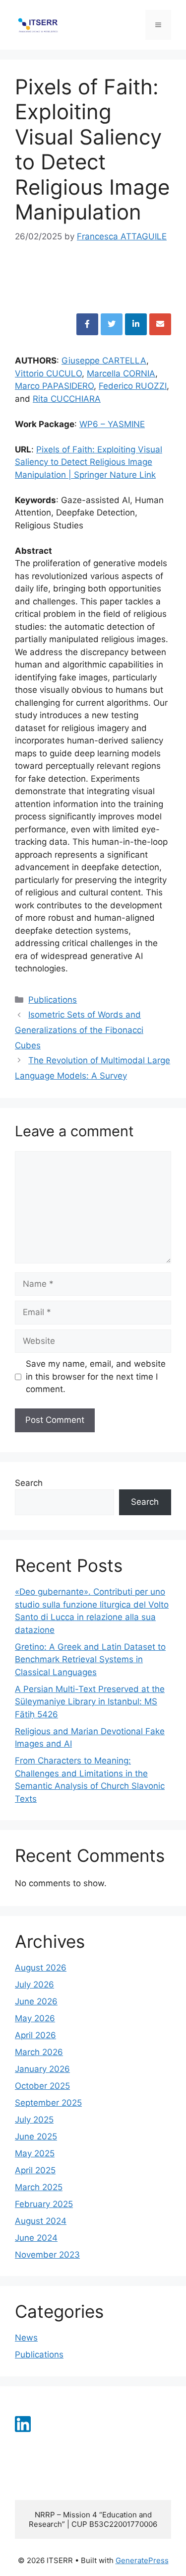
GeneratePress (142, 2560)
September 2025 (48, 2103)
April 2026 (35, 2035)
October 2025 (42, 2086)
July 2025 (34, 2120)
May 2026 (35, 2018)
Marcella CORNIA (121, 373)
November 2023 (47, 2255)
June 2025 (36, 2136)
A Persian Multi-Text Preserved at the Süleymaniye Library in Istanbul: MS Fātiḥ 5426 (90, 1702)
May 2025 (35, 2153)
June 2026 (36, 2001)
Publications (53, 1000)
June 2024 (36, 2238)
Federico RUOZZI (133, 386)
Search (29, 1483)
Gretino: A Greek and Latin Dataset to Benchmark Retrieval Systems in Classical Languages (90, 1659)
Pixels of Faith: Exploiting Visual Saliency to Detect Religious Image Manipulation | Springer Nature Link (89, 462)
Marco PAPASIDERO (54, 386)
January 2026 (42, 2069)
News (26, 2338)
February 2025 (44, 2204)
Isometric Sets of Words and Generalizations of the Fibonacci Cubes (79, 1030)
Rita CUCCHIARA (67, 399)
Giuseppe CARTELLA (104, 361)
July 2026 (34, 1985)
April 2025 (35, 2170)
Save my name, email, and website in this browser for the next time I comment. (96, 1376)
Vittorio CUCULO (48, 373)
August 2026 (41, 1968)
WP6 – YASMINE (112, 424)
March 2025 (39, 2187)
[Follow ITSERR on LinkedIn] (23, 2429)
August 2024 (41, 2221)
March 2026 (39, 2052)
